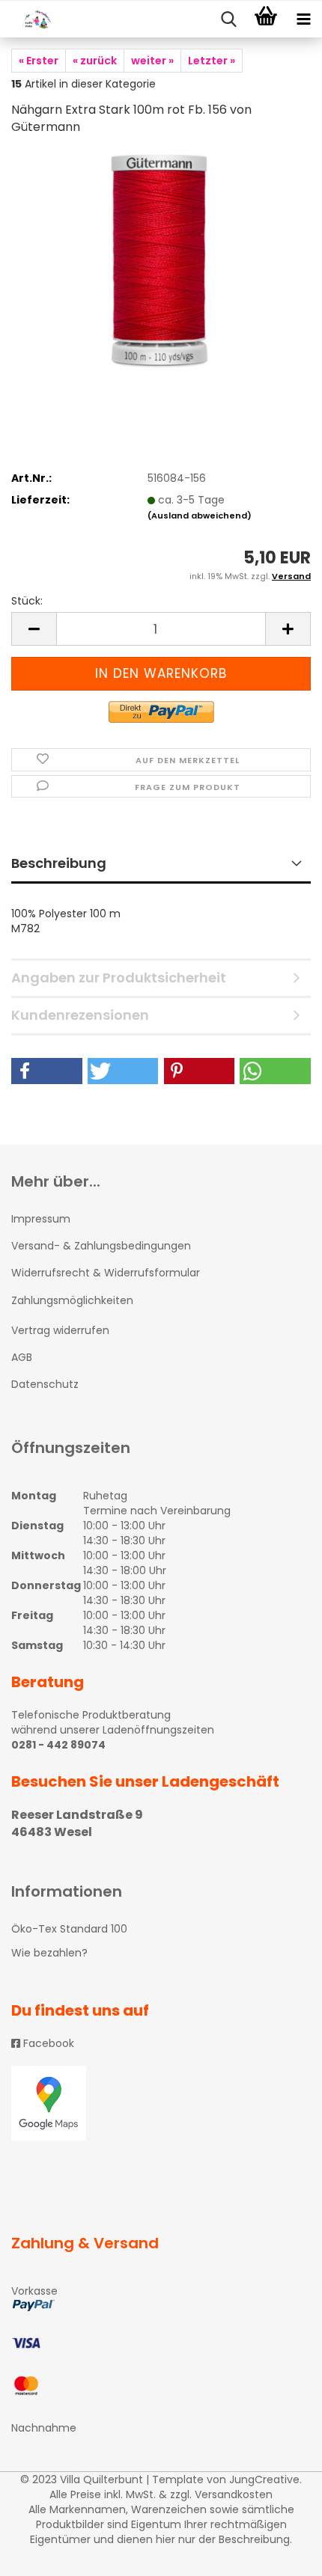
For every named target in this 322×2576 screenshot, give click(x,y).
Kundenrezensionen (80, 1015)
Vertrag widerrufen (60, 1330)
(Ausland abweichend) (200, 515)
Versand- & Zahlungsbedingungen (101, 1246)
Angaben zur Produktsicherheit (119, 978)
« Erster (39, 61)
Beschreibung (59, 863)
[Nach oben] (281, 2554)
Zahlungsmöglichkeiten (72, 1300)
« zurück (95, 61)
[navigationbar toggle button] (303, 19)
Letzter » (212, 61)
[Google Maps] (161, 2103)
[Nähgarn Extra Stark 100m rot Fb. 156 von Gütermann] (161, 261)
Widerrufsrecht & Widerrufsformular (106, 1273)
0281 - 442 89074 (58, 1745)
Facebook (47, 2043)
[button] (47, 1071)
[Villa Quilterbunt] (30, 19)
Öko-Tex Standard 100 (69, 1929)
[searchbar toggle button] (228, 19)
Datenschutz (45, 1384)
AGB (22, 1357)
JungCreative (264, 2479)
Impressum (41, 1219)
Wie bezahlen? (49, 1953)
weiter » (152, 61)
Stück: (27, 601)
